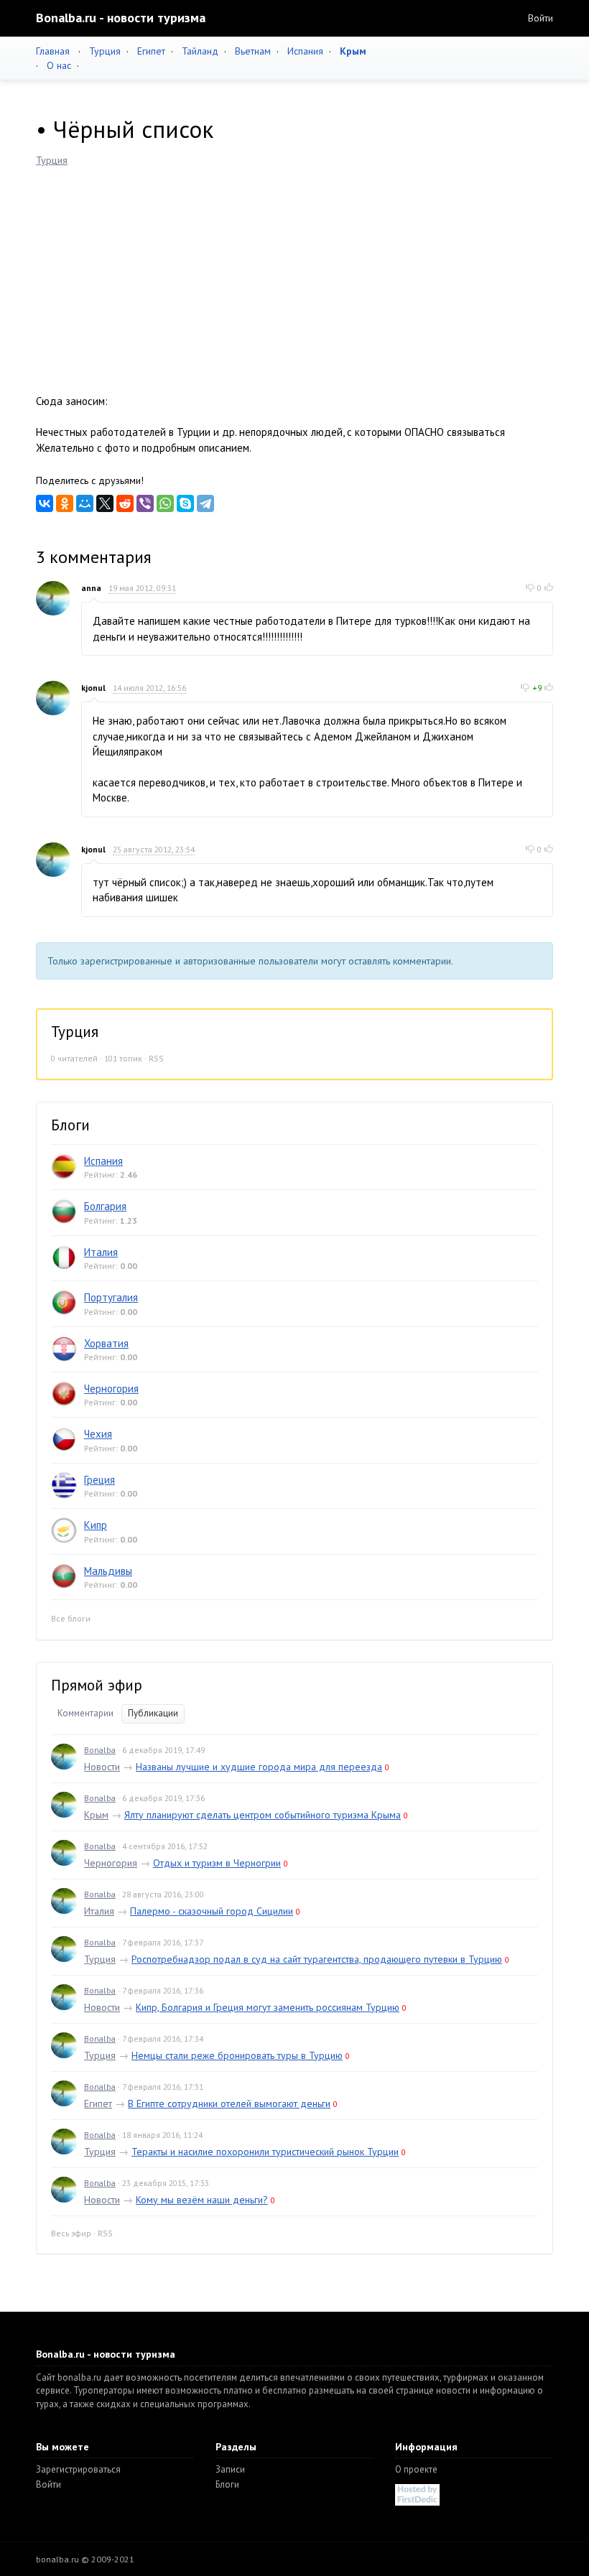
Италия (101, 1252)
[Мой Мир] (85, 503)
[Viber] (145, 503)
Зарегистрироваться (78, 2469)
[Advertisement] (294, 275)
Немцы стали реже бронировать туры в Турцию (237, 2055)
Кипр (96, 1525)
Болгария (105, 1206)
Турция (105, 51)
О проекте (416, 2469)
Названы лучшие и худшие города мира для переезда (259, 1767)
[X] (105, 503)
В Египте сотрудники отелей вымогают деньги (229, 2103)
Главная (53, 51)
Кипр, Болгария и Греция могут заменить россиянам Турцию (268, 2007)
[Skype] (185, 503)
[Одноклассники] (65, 503)
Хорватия (106, 1343)
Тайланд (200, 51)
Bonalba (100, 1750)
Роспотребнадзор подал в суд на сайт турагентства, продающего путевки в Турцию (317, 1959)
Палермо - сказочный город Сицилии (212, 1911)
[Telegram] (205, 503)
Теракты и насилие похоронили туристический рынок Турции (265, 2152)
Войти (541, 18)
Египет (151, 51)
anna (91, 588)
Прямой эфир (97, 1685)
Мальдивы (108, 1571)
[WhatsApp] (165, 503)
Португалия (111, 1297)
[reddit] (125, 503)
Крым (96, 1815)
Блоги (227, 2484)
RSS (156, 1058)
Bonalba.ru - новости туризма (121, 18)
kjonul (93, 688)
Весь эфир (71, 2233)
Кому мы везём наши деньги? (202, 2200)
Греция (99, 1480)
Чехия (98, 1434)
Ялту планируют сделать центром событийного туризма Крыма (263, 1815)
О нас (59, 65)
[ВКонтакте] (45, 503)
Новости (102, 1767)
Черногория (111, 1389)
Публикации (153, 1713)
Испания (305, 51)
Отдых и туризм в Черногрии (217, 1863)
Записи (230, 2469)
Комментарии (85, 1713)
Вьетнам (253, 51)
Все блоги (71, 1618)
